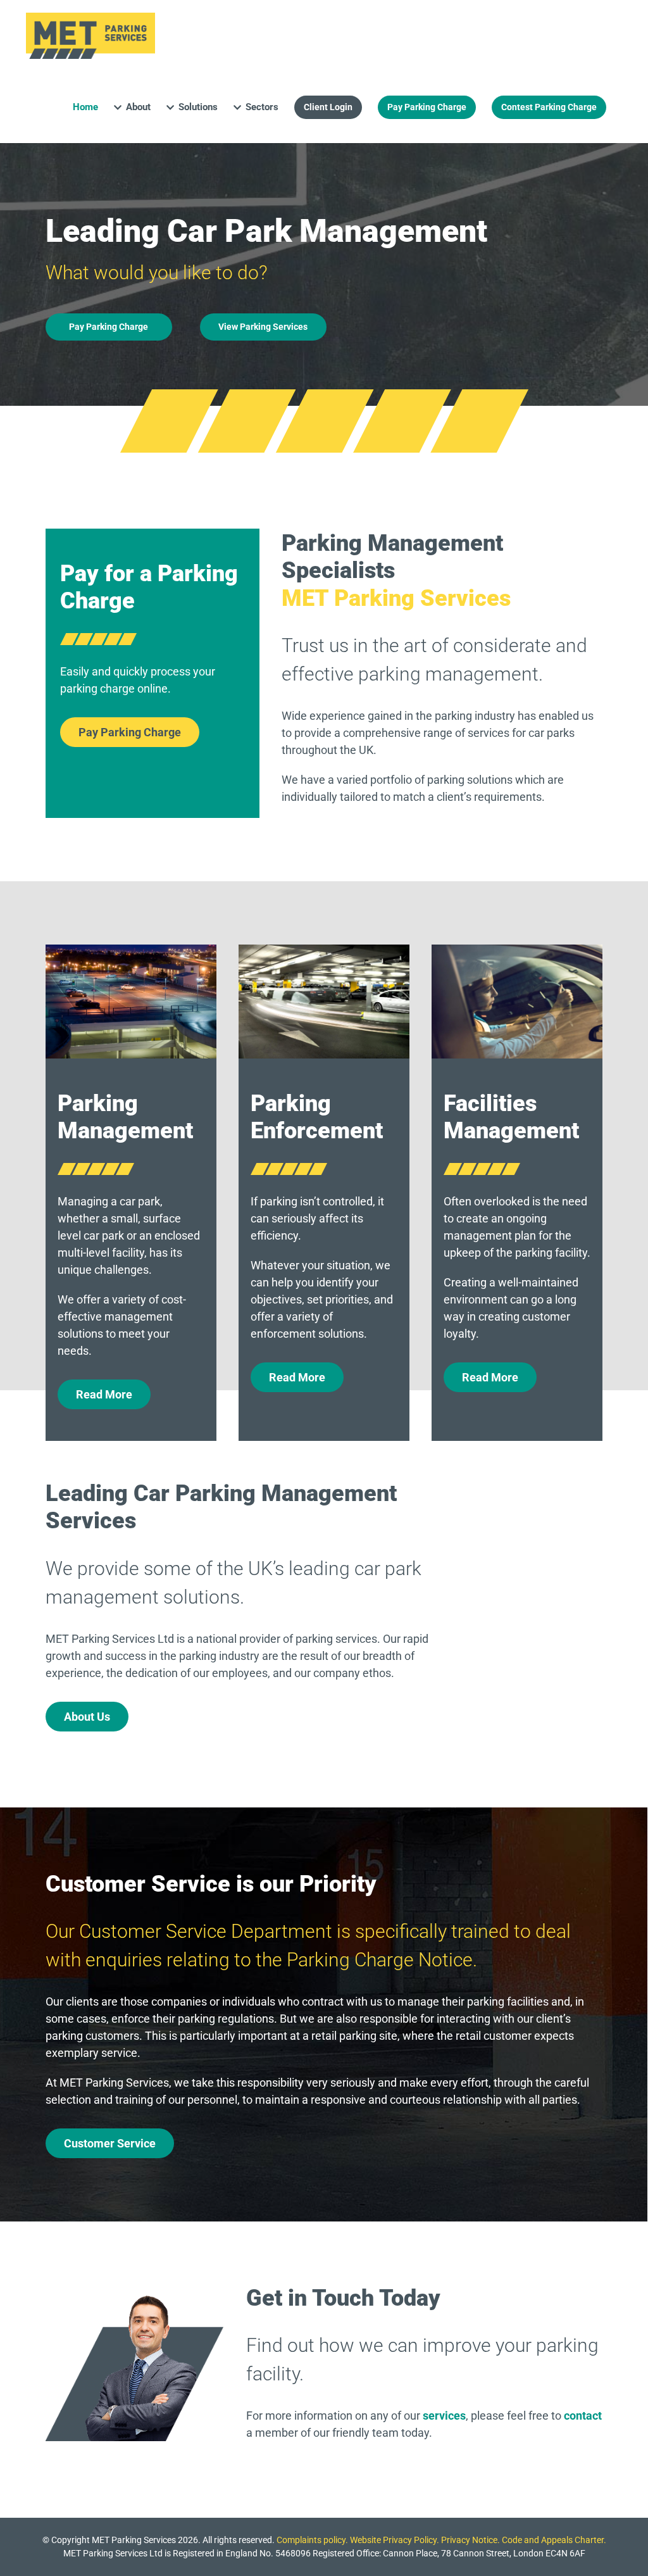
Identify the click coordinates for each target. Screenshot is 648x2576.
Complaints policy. (312, 2540)
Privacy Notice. (470, 2540)
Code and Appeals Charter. (554, 2540)
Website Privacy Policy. (395, 2540)
